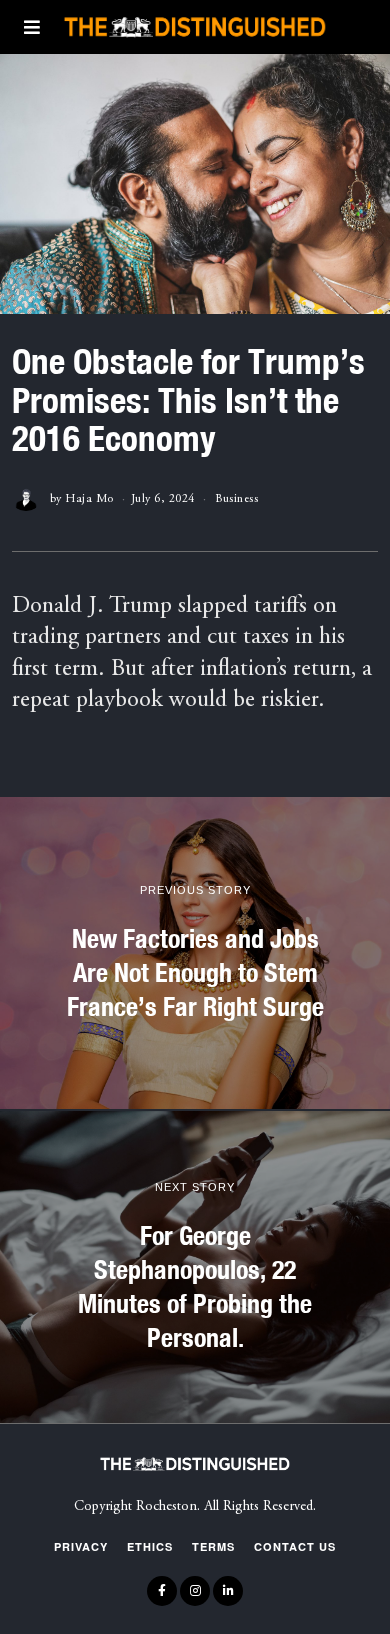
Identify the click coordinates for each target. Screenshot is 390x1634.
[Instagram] (195, 1591)
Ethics (150, 1546)
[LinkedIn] (228, 1591)
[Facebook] (162, 1591)
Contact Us (295, 1546)
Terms (213, 1546)
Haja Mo (89, 499)
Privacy (81, 1546)
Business (236, 499)
